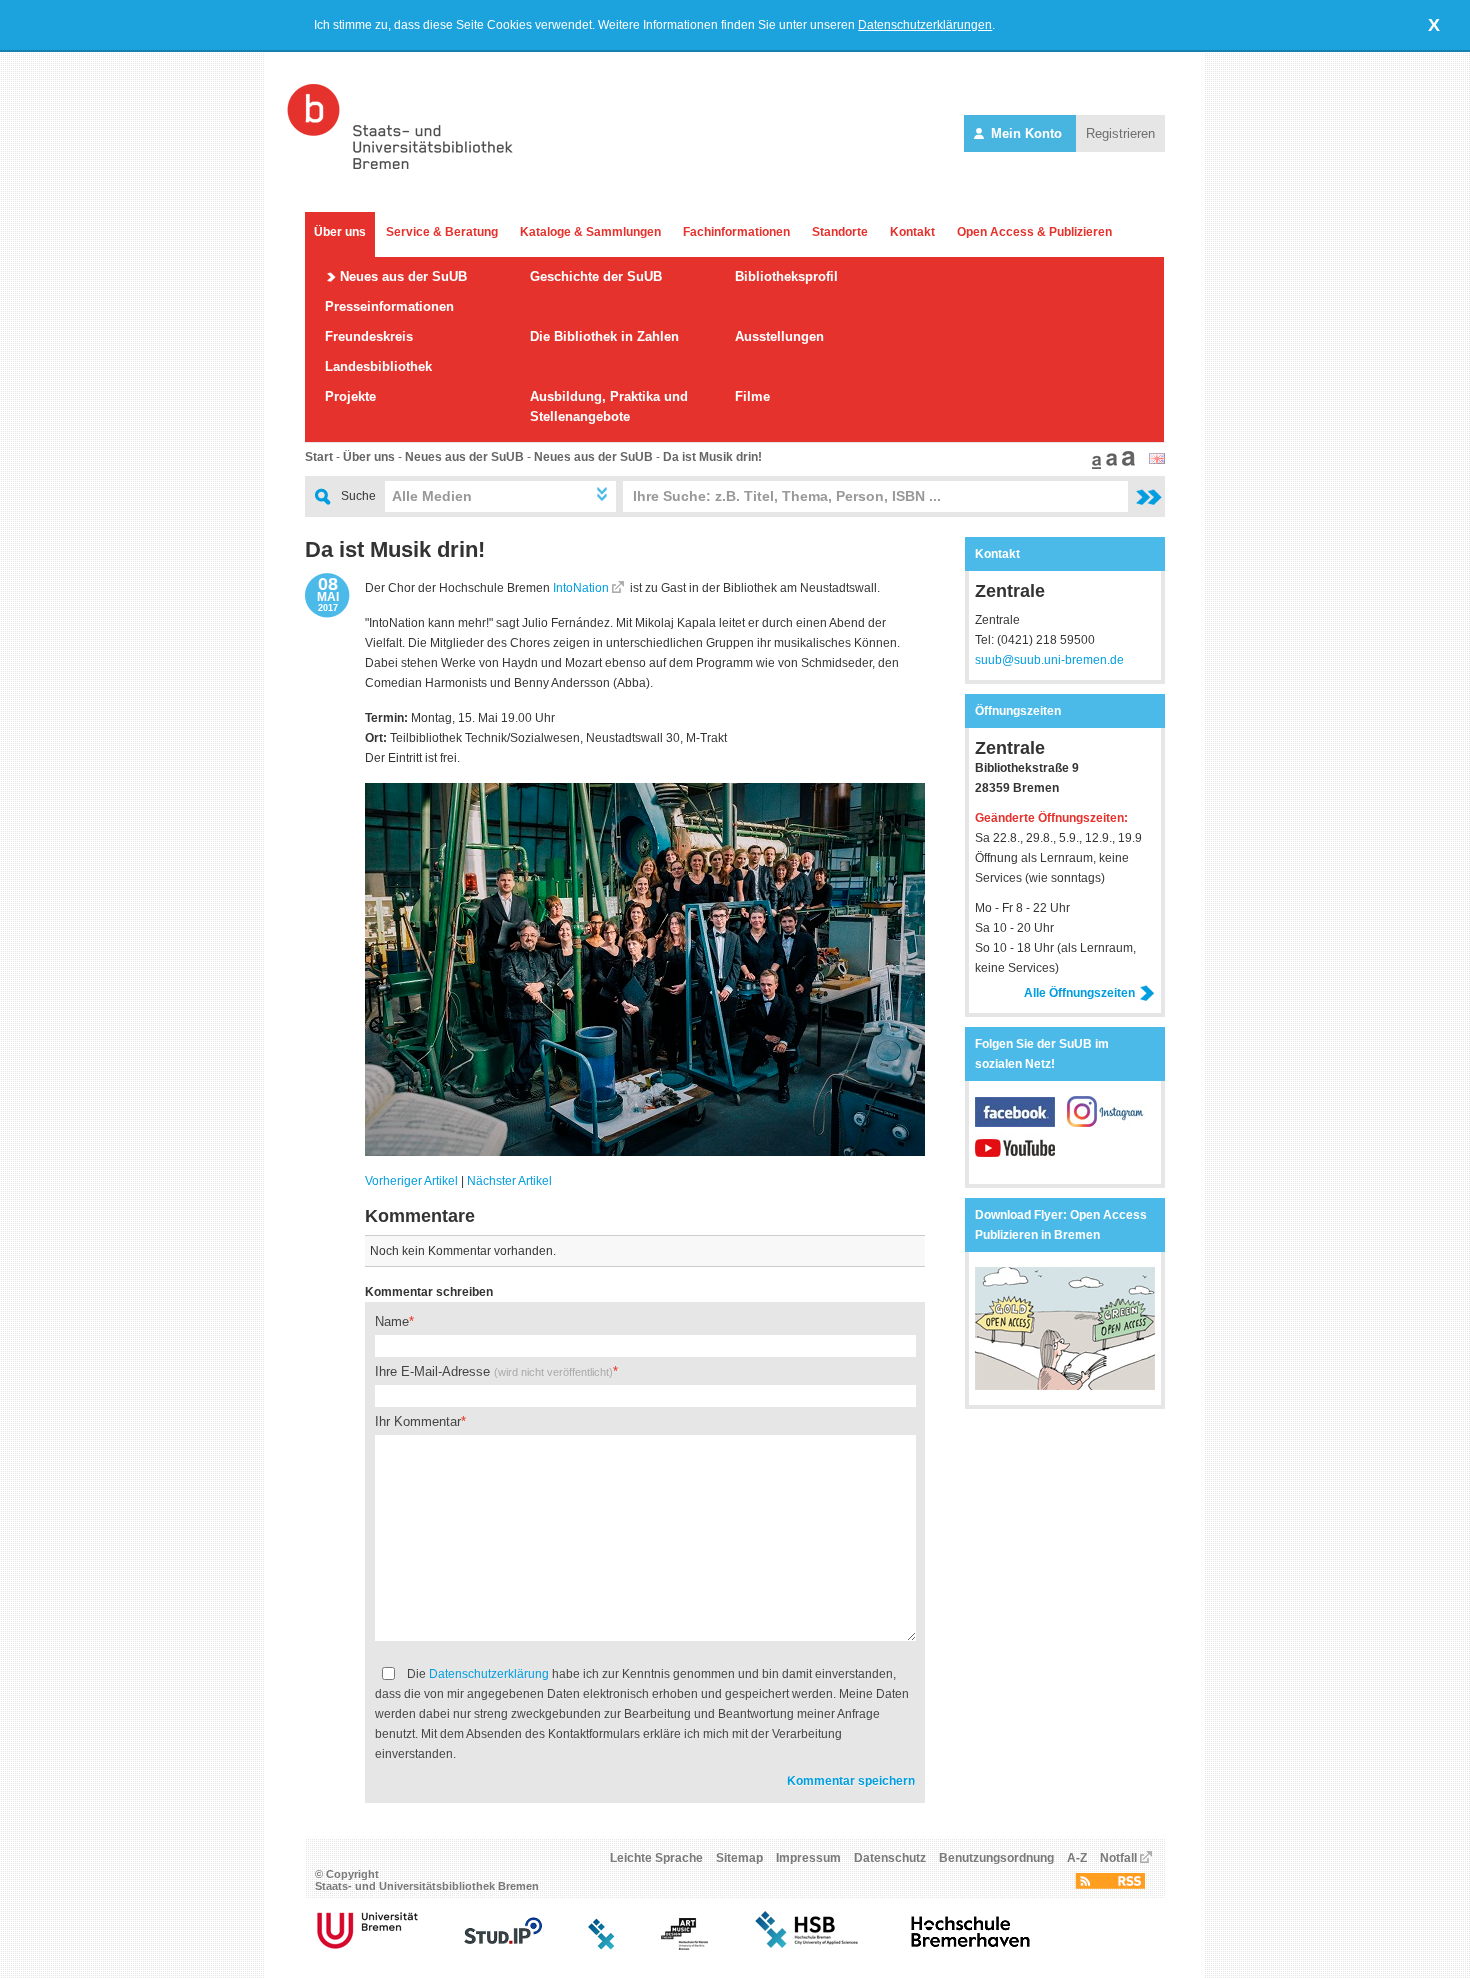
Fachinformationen (736, 232)
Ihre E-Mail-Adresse (494, 1371)
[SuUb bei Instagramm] (1107, 1123)
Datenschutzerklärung (489, 1674)
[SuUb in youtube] (1015, 1159)
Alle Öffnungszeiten (1079, 993)
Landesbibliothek (378, 366)
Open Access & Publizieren (1034, 232)
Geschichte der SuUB (596, 276)
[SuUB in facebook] (1021, 1123)
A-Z (1077, 1858)
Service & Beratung (442, 232)
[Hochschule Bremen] (808, 1946)
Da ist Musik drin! (712, 457)
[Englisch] (1157, 460)
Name (392, 1321)
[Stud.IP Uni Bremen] (503, 1946)
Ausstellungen (779, 336)
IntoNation (581, 588)
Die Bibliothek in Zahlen (604, 336)
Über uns (340, 232)
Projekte (350, 396)
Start (319, 457)
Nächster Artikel (509, 1181)
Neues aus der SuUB (403, 276)
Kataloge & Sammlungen (590, 232)
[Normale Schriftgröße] (1094, 465)
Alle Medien (432, 496)
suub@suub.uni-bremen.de (1049, 660)
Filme (752, 396)
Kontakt (912, 232)
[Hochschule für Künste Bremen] (684, 1946)
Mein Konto (1026, 133)
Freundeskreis (369, 336)
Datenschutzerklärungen (925, 25)
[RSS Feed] (1110, 1885)
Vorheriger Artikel (411, 1181)
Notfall (1118, 1858)
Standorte (840, 232)
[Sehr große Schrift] (1126, 465)
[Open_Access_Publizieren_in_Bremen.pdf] (1065, 1386)
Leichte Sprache (656, 1858)
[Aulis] (602, 1946)
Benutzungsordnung (996, 1858)
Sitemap (739, 1858)
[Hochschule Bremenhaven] (971, 1946)
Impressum (808, 1858)
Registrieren (1120, 133)
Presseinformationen (389, 306)
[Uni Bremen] (367, 1946)
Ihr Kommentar (418, 1421)
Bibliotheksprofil (786, 276)
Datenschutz (890, 1858)
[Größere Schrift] (1109, 465)
